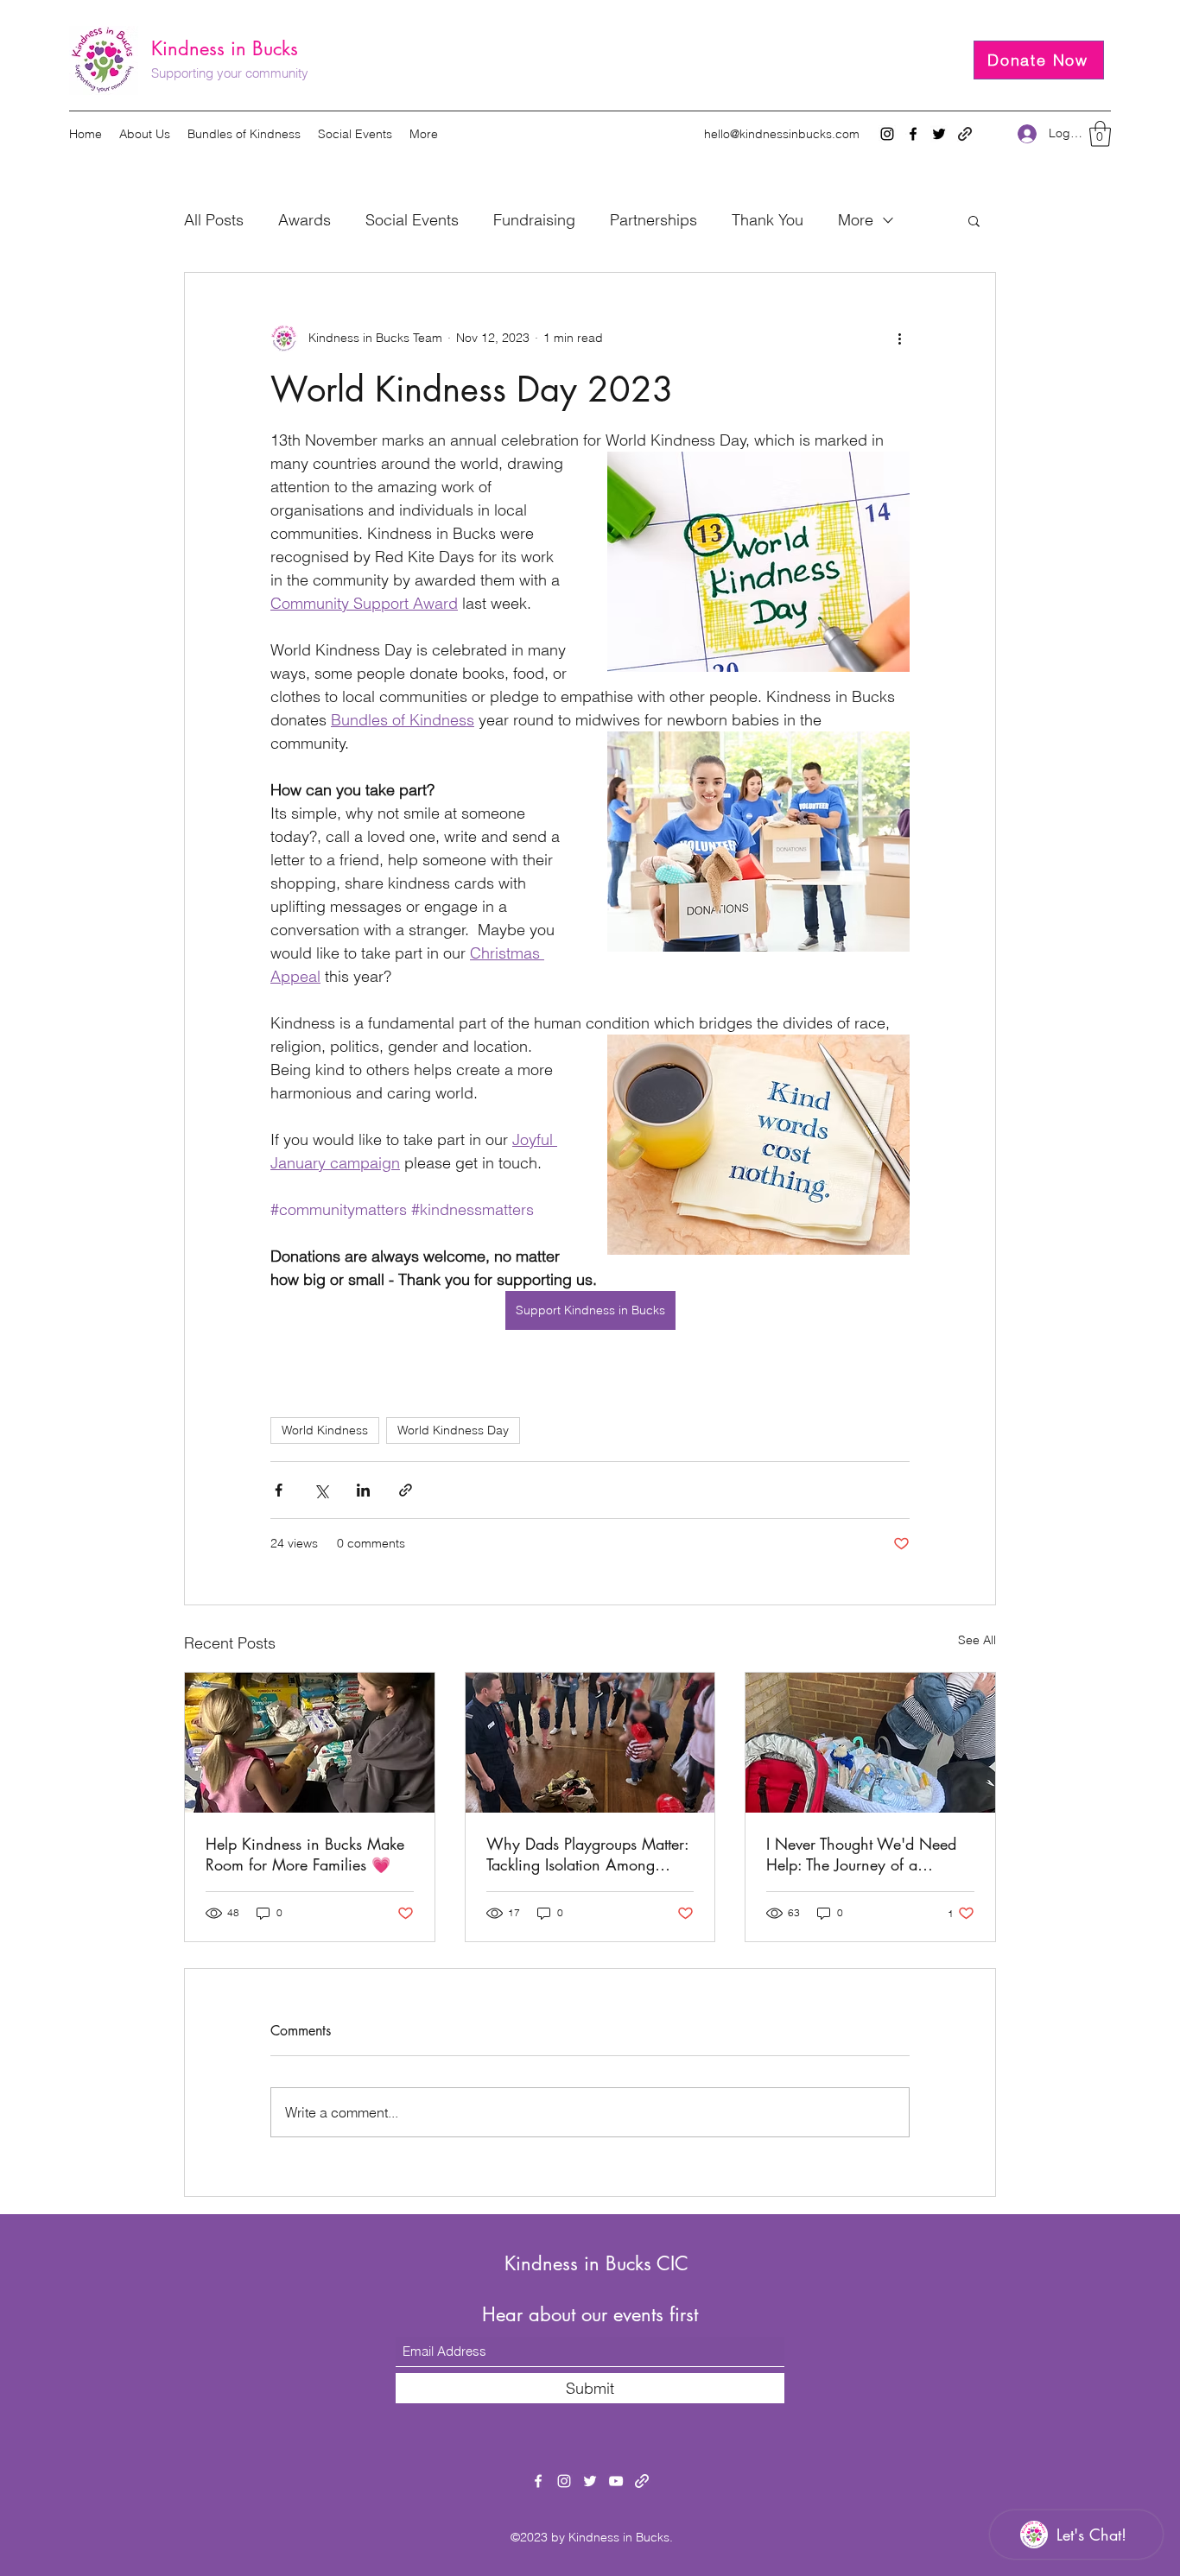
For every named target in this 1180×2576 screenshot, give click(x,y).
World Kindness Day (453, 1430)
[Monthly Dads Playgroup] (590, 1743)
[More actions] (899, 339)
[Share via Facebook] (279, 1490)
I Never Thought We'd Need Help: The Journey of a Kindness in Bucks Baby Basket (869, 1854)
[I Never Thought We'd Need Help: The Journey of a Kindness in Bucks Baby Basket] (870, 1743)
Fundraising (534, 220)
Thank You (768, 220)
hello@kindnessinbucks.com (782, 134)
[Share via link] (406, 1490)
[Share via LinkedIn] (363, 1490)
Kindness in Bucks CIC (596, 2263)
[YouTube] (616, 2481)
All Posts (214, 220)
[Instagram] (887, 134)
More (856, 220)
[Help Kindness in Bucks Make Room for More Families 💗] (310, 1743)
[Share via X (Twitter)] (321, 1490)
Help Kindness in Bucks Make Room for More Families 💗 (305, 1854)
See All (977, 1640)
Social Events (412, 220)
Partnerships (653, 220)
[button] (1100, 134)
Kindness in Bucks (225, 48)
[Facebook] (913, 134)
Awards (305, 220)
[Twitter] (939, 134)
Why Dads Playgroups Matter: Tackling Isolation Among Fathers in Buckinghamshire (587, 1854)
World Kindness (325, 1430)
